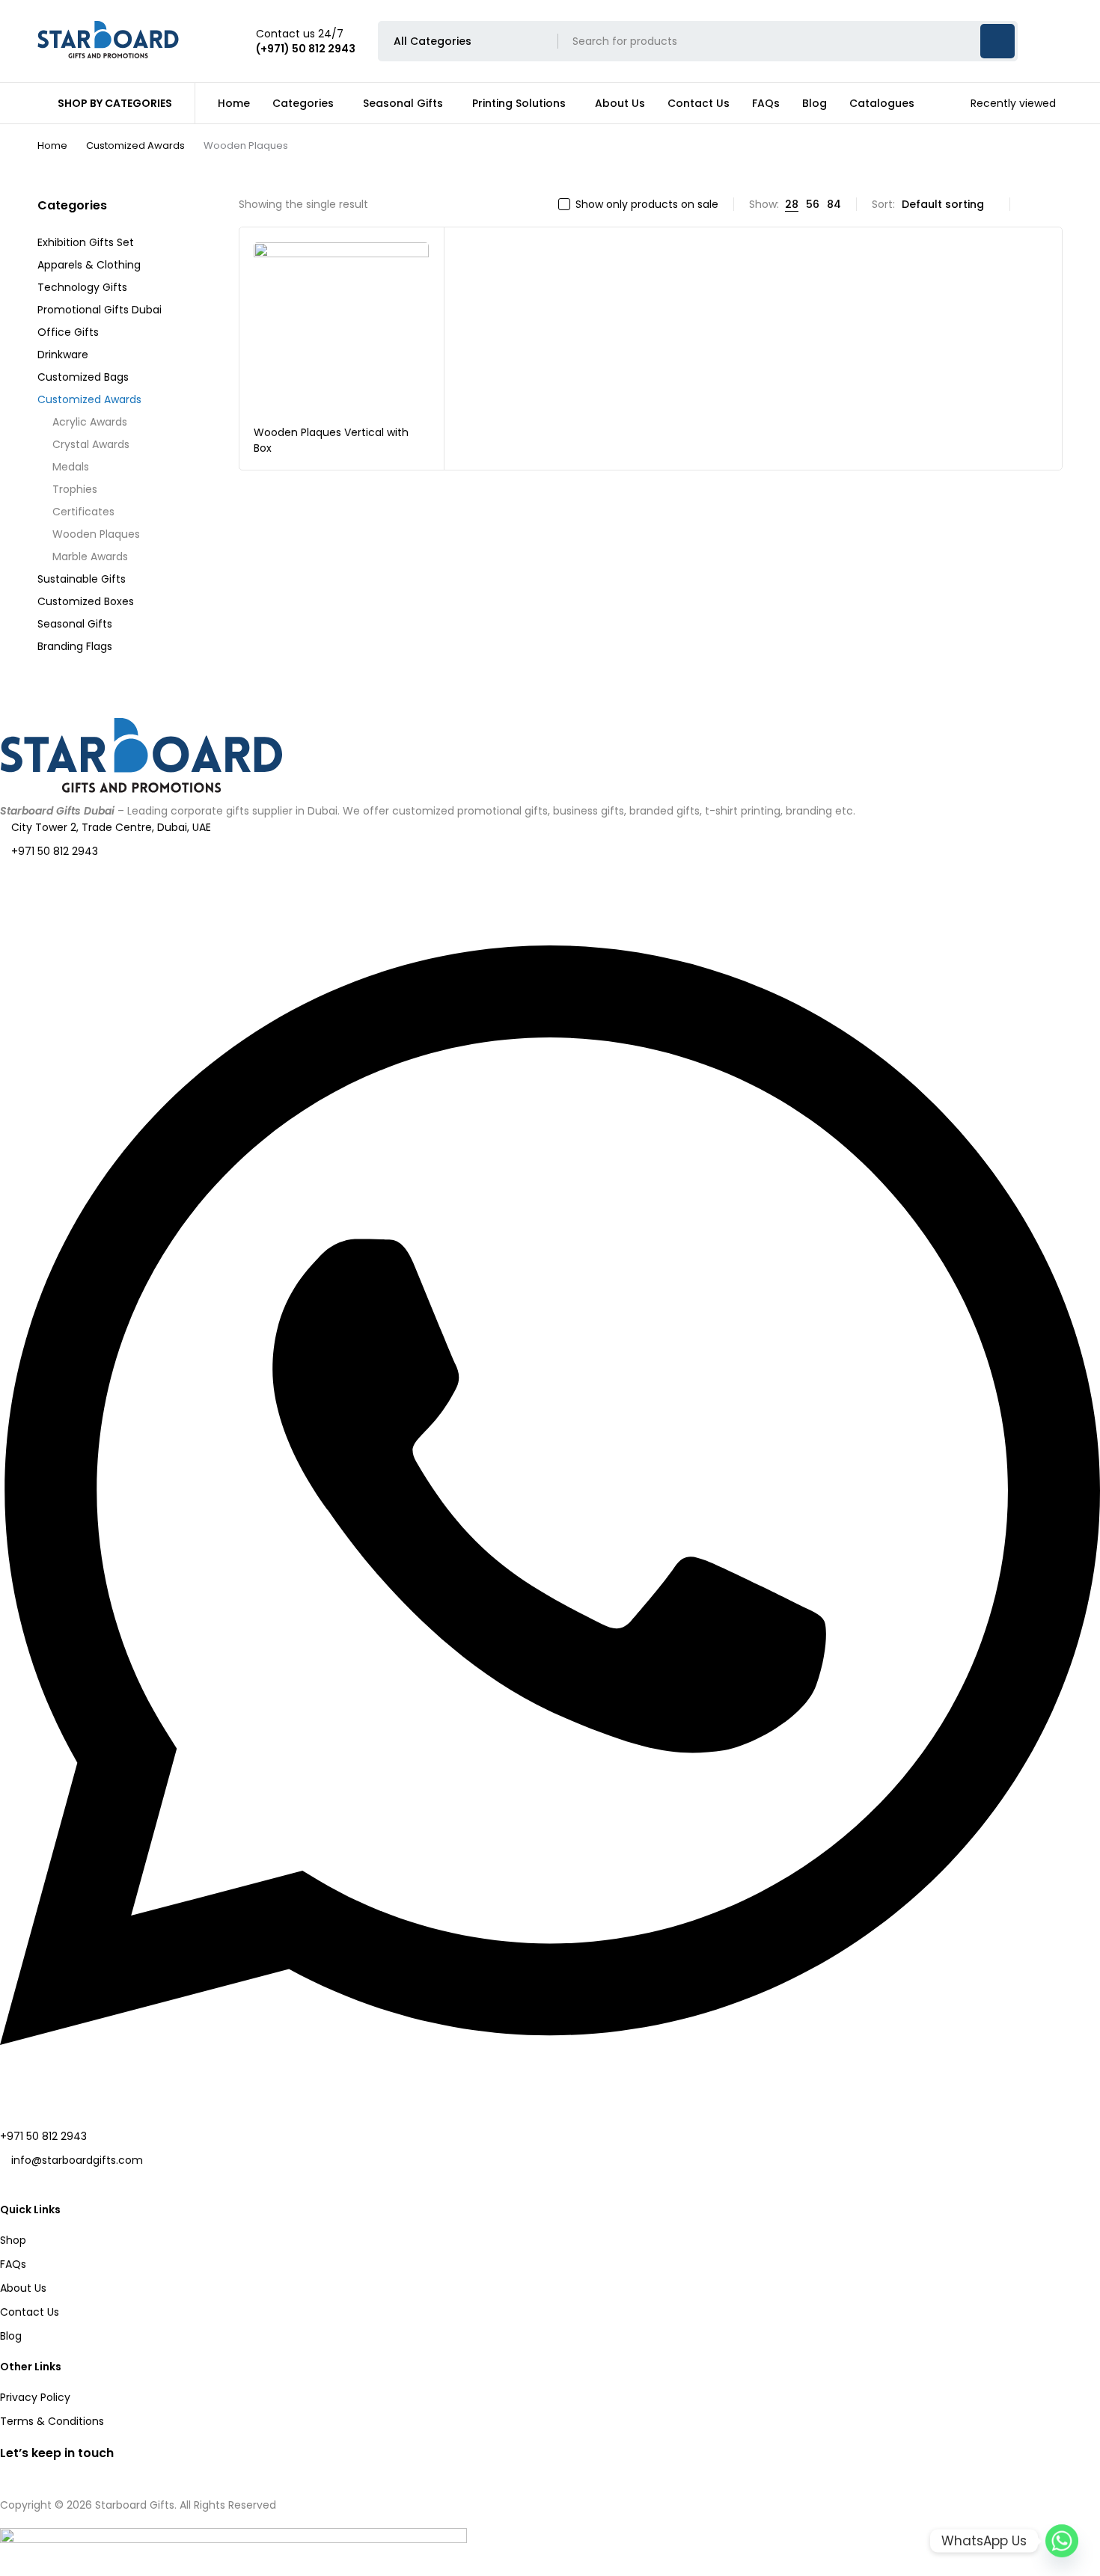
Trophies (75, 489)
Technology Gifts (82, 287)
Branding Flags (75, 646)
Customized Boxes (86, 601)
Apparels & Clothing (89, 265)
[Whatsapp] (1062, 2541)
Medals (71, 467)
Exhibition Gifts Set (86, 242)
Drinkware (63, 355)
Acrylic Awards (90, 422)
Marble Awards (90, 556)
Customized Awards (135, 145)
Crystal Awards (91, 444)
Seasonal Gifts (75, 624)
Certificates (83, 512)
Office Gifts (68, 332)
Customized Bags (83, 377)
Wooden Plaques (96, 534)
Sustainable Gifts (82, 579)
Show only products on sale (647, 204)
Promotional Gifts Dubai (100, 310)
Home (52, 145)
